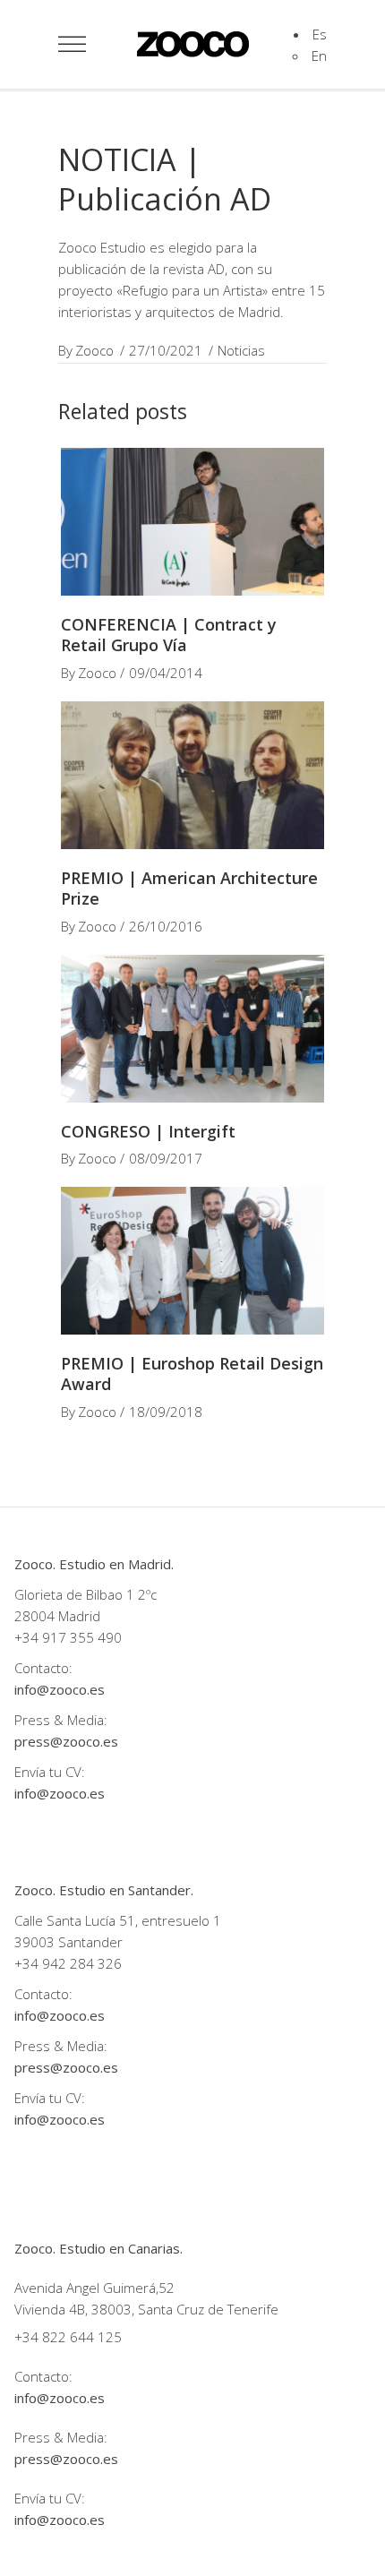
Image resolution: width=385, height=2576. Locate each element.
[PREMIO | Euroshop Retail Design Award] (192, 1261)
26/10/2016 (166, 926)
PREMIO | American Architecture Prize (189, 888)
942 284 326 (82, 1963)
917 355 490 (82, 1637)
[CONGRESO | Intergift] (192, 1029)
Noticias (241, 350)
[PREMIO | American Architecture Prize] (192, 775)
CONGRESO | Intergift (148, 1131)
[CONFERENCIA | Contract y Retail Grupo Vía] (192, 522)
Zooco (94, 350)
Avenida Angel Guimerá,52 (94, 2288)
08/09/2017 (166, 1158)
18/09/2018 (166, 1412)
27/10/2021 (166, 350)
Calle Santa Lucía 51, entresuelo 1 (118, 1920)
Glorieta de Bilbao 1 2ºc (87, 1594)
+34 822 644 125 (68, 2337)
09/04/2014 (166, 673)
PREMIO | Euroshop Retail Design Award (192, 1374)
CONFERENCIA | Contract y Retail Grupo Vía (169, 635)
